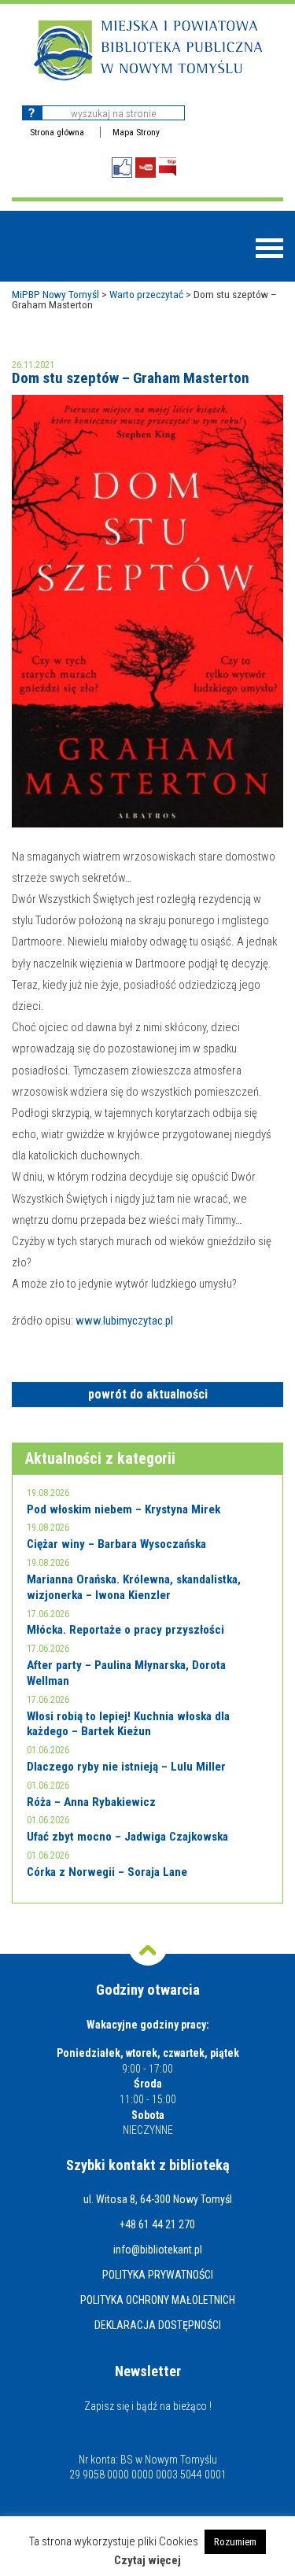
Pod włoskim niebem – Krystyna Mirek (124, 1509)
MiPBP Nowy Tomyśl (55, 294)
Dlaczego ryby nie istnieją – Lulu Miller (126, 1767)
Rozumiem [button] (235, 2542)
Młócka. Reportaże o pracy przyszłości (125, 1630)
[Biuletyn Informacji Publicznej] (168, 167)
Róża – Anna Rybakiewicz (91, 1802)
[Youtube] (146, 168)
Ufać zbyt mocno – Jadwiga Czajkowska (127, 1837)
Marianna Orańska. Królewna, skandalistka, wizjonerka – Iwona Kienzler (134, 1587)
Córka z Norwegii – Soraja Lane (107, 1872)
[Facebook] (122, 168)
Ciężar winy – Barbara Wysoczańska (116, 1544)
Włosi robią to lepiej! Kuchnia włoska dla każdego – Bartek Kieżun (128, 1724)
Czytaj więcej (147, 2561)
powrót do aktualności (148, 1394)
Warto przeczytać (146, 294)
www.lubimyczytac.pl (124, 1321)
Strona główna (57, 132)
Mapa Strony (136, 132)
